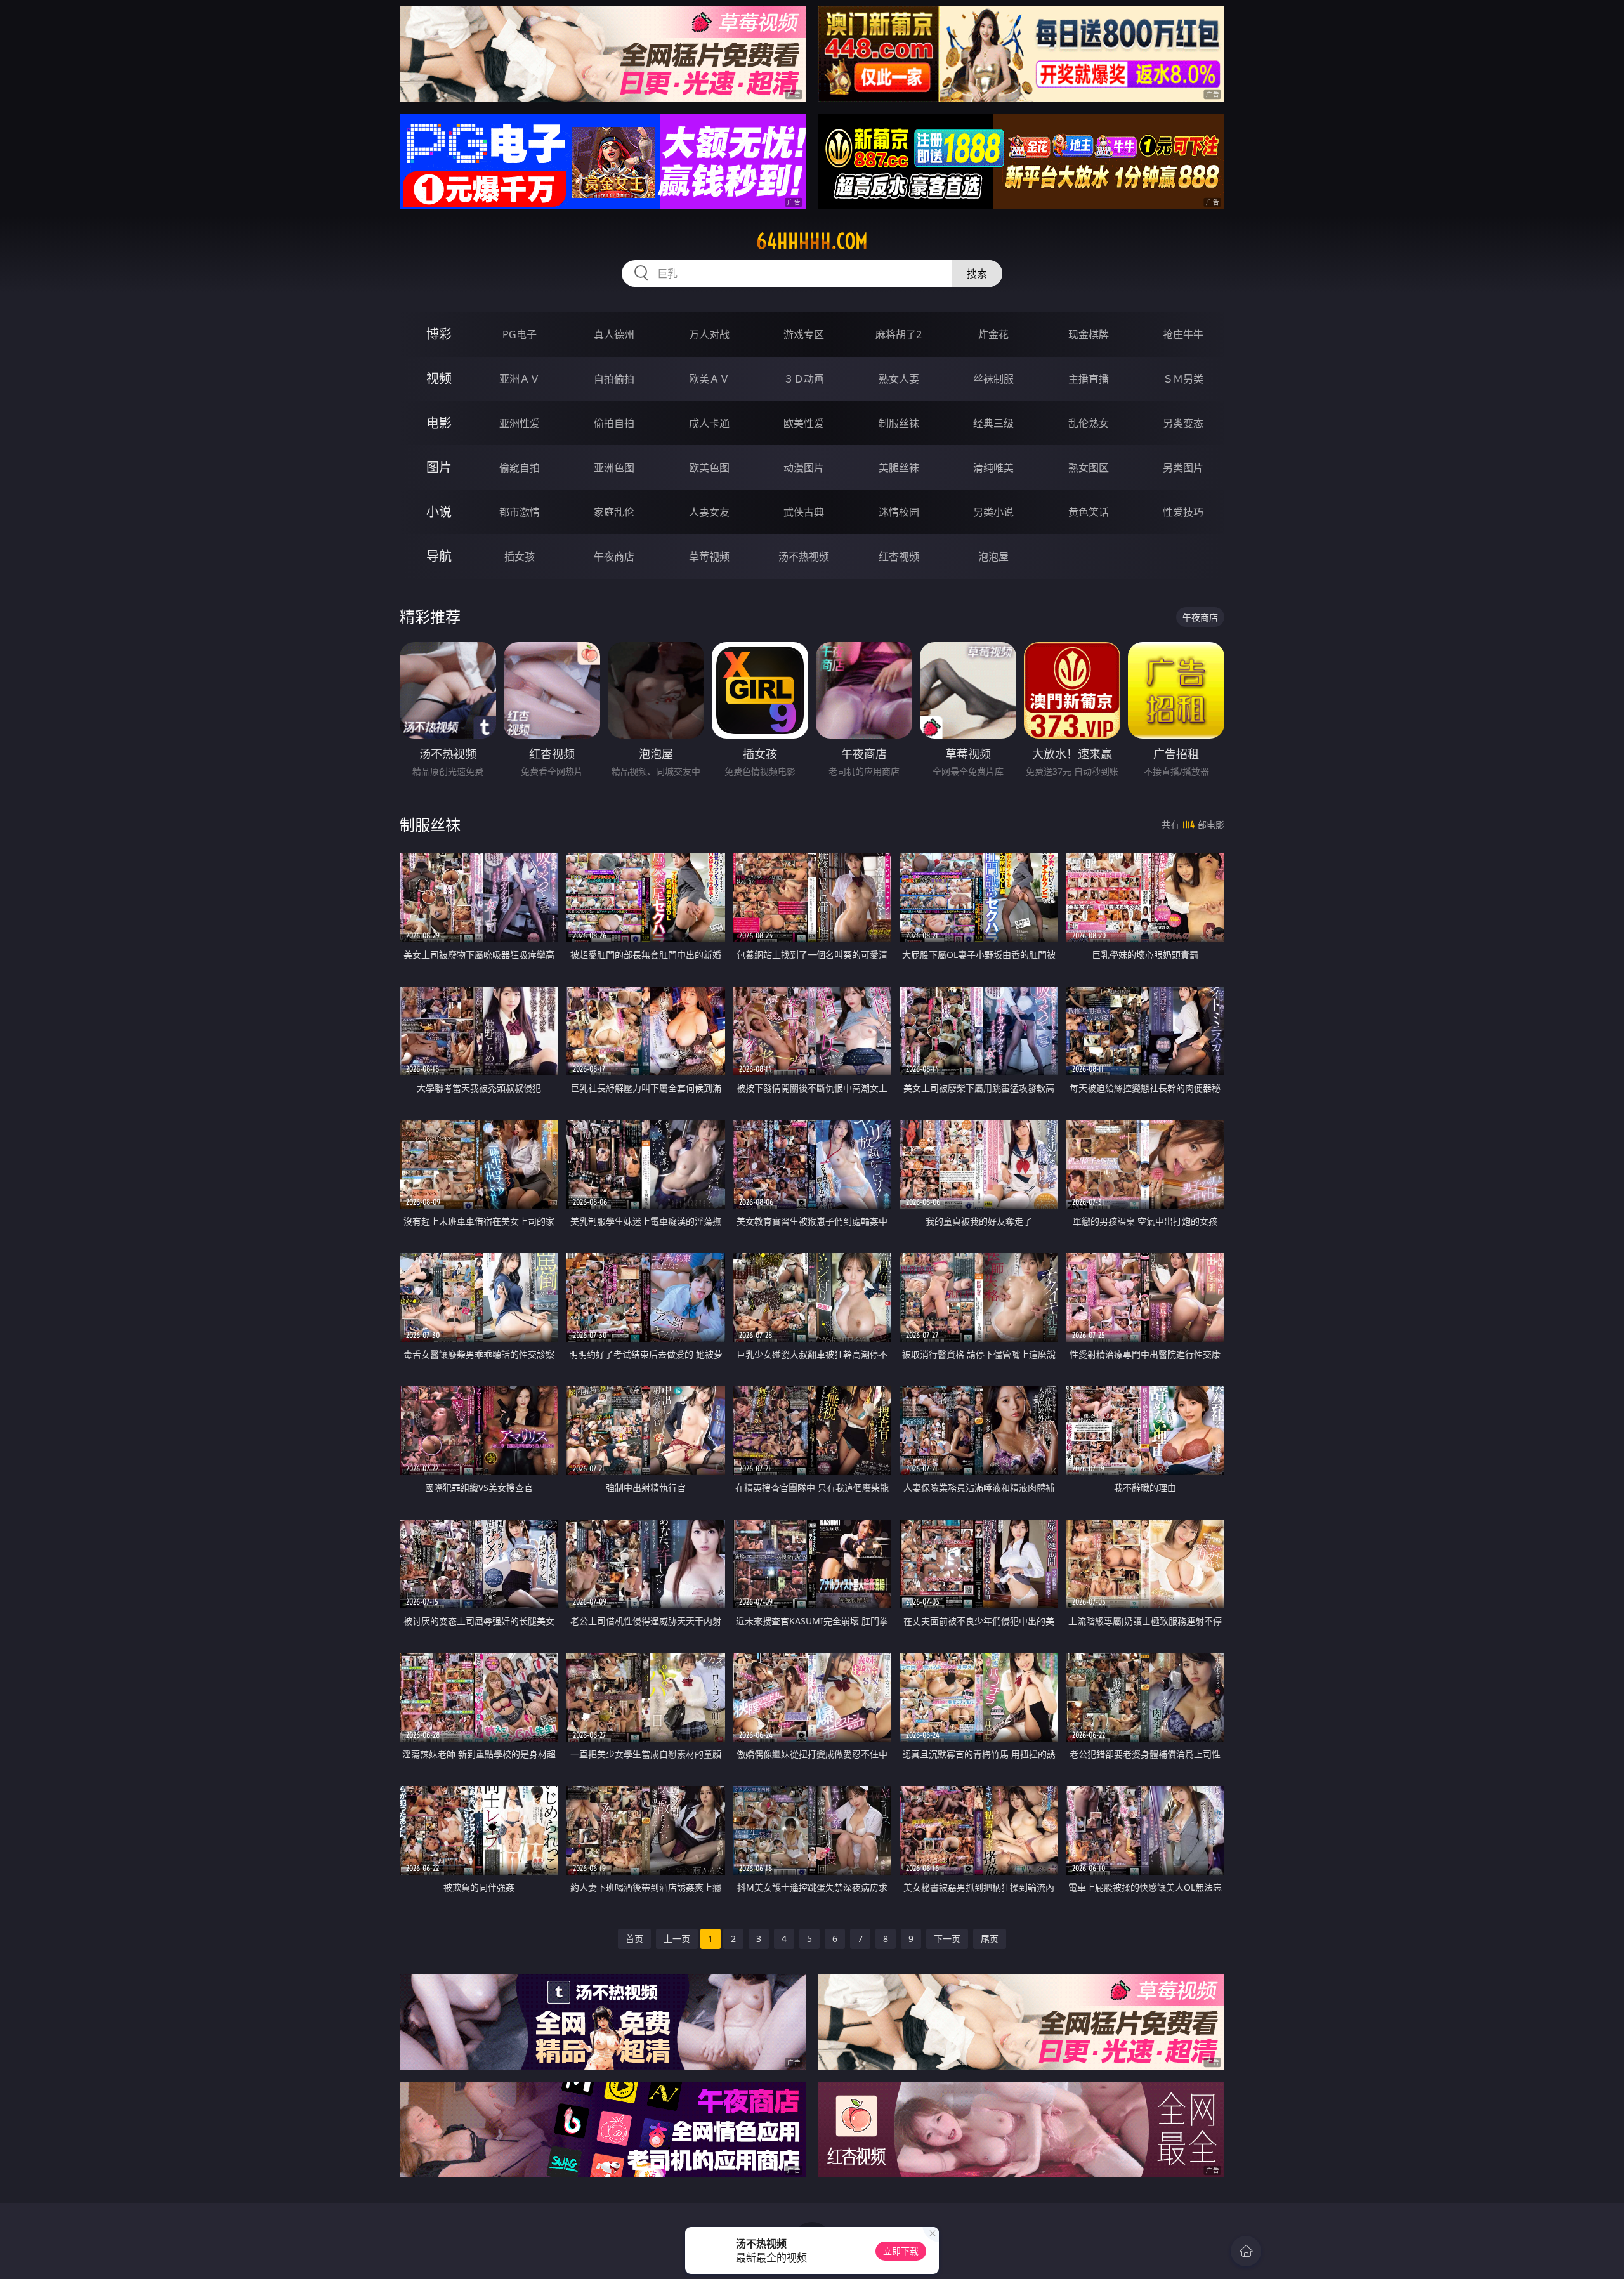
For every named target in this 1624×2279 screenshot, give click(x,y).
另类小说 (993, 512)
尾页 (990, 1939)
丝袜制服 (993, 379)
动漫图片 (804, 468)
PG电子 (520, 334)
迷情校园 (899, 512)
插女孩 (520, 556)
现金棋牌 (1089, 334)
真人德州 (614, 334)
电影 (439, 423)
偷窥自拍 (520, 468)
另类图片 (1183, 468)
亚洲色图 (614, 468)
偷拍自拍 (614, 423)
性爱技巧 (1183, 512)
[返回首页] (1246, 2251)
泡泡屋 (993, 556)
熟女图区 (1089, 468)
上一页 (677, 1939)
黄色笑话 (1089, 512)
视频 (439, 378)
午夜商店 (614, 556)
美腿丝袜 (899, 468)
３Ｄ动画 (804, 379)
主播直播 (1089, 379)
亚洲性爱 (520, 423)
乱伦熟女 (1089, 423)
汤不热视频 (804, 556)
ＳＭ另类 (1183, 379)
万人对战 (709, 334)
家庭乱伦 (614, 512)
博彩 (439, 334)
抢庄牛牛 (1183, 334)
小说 (439, 512)
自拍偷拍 (614, 379)
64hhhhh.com (812, 241)
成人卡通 (709, 423)
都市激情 (520, 512)
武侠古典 (804, 512)
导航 (439, 556)
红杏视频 (899, 556)
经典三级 (993, 423)
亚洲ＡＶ (520, 379)
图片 (439, 467)
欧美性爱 (804, 423)
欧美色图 (709, 468)
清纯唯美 (993, 468)
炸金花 (993, 334)
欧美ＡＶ (709, 379)
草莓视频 (709, 556)
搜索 (977, 273)
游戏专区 (804, 334)
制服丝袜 (899, 423)
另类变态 (1183, 423)
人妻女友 (709, 512)
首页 (634, 1939)
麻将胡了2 (899, 334)
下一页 (947, 1939)
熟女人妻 (899, 379)
